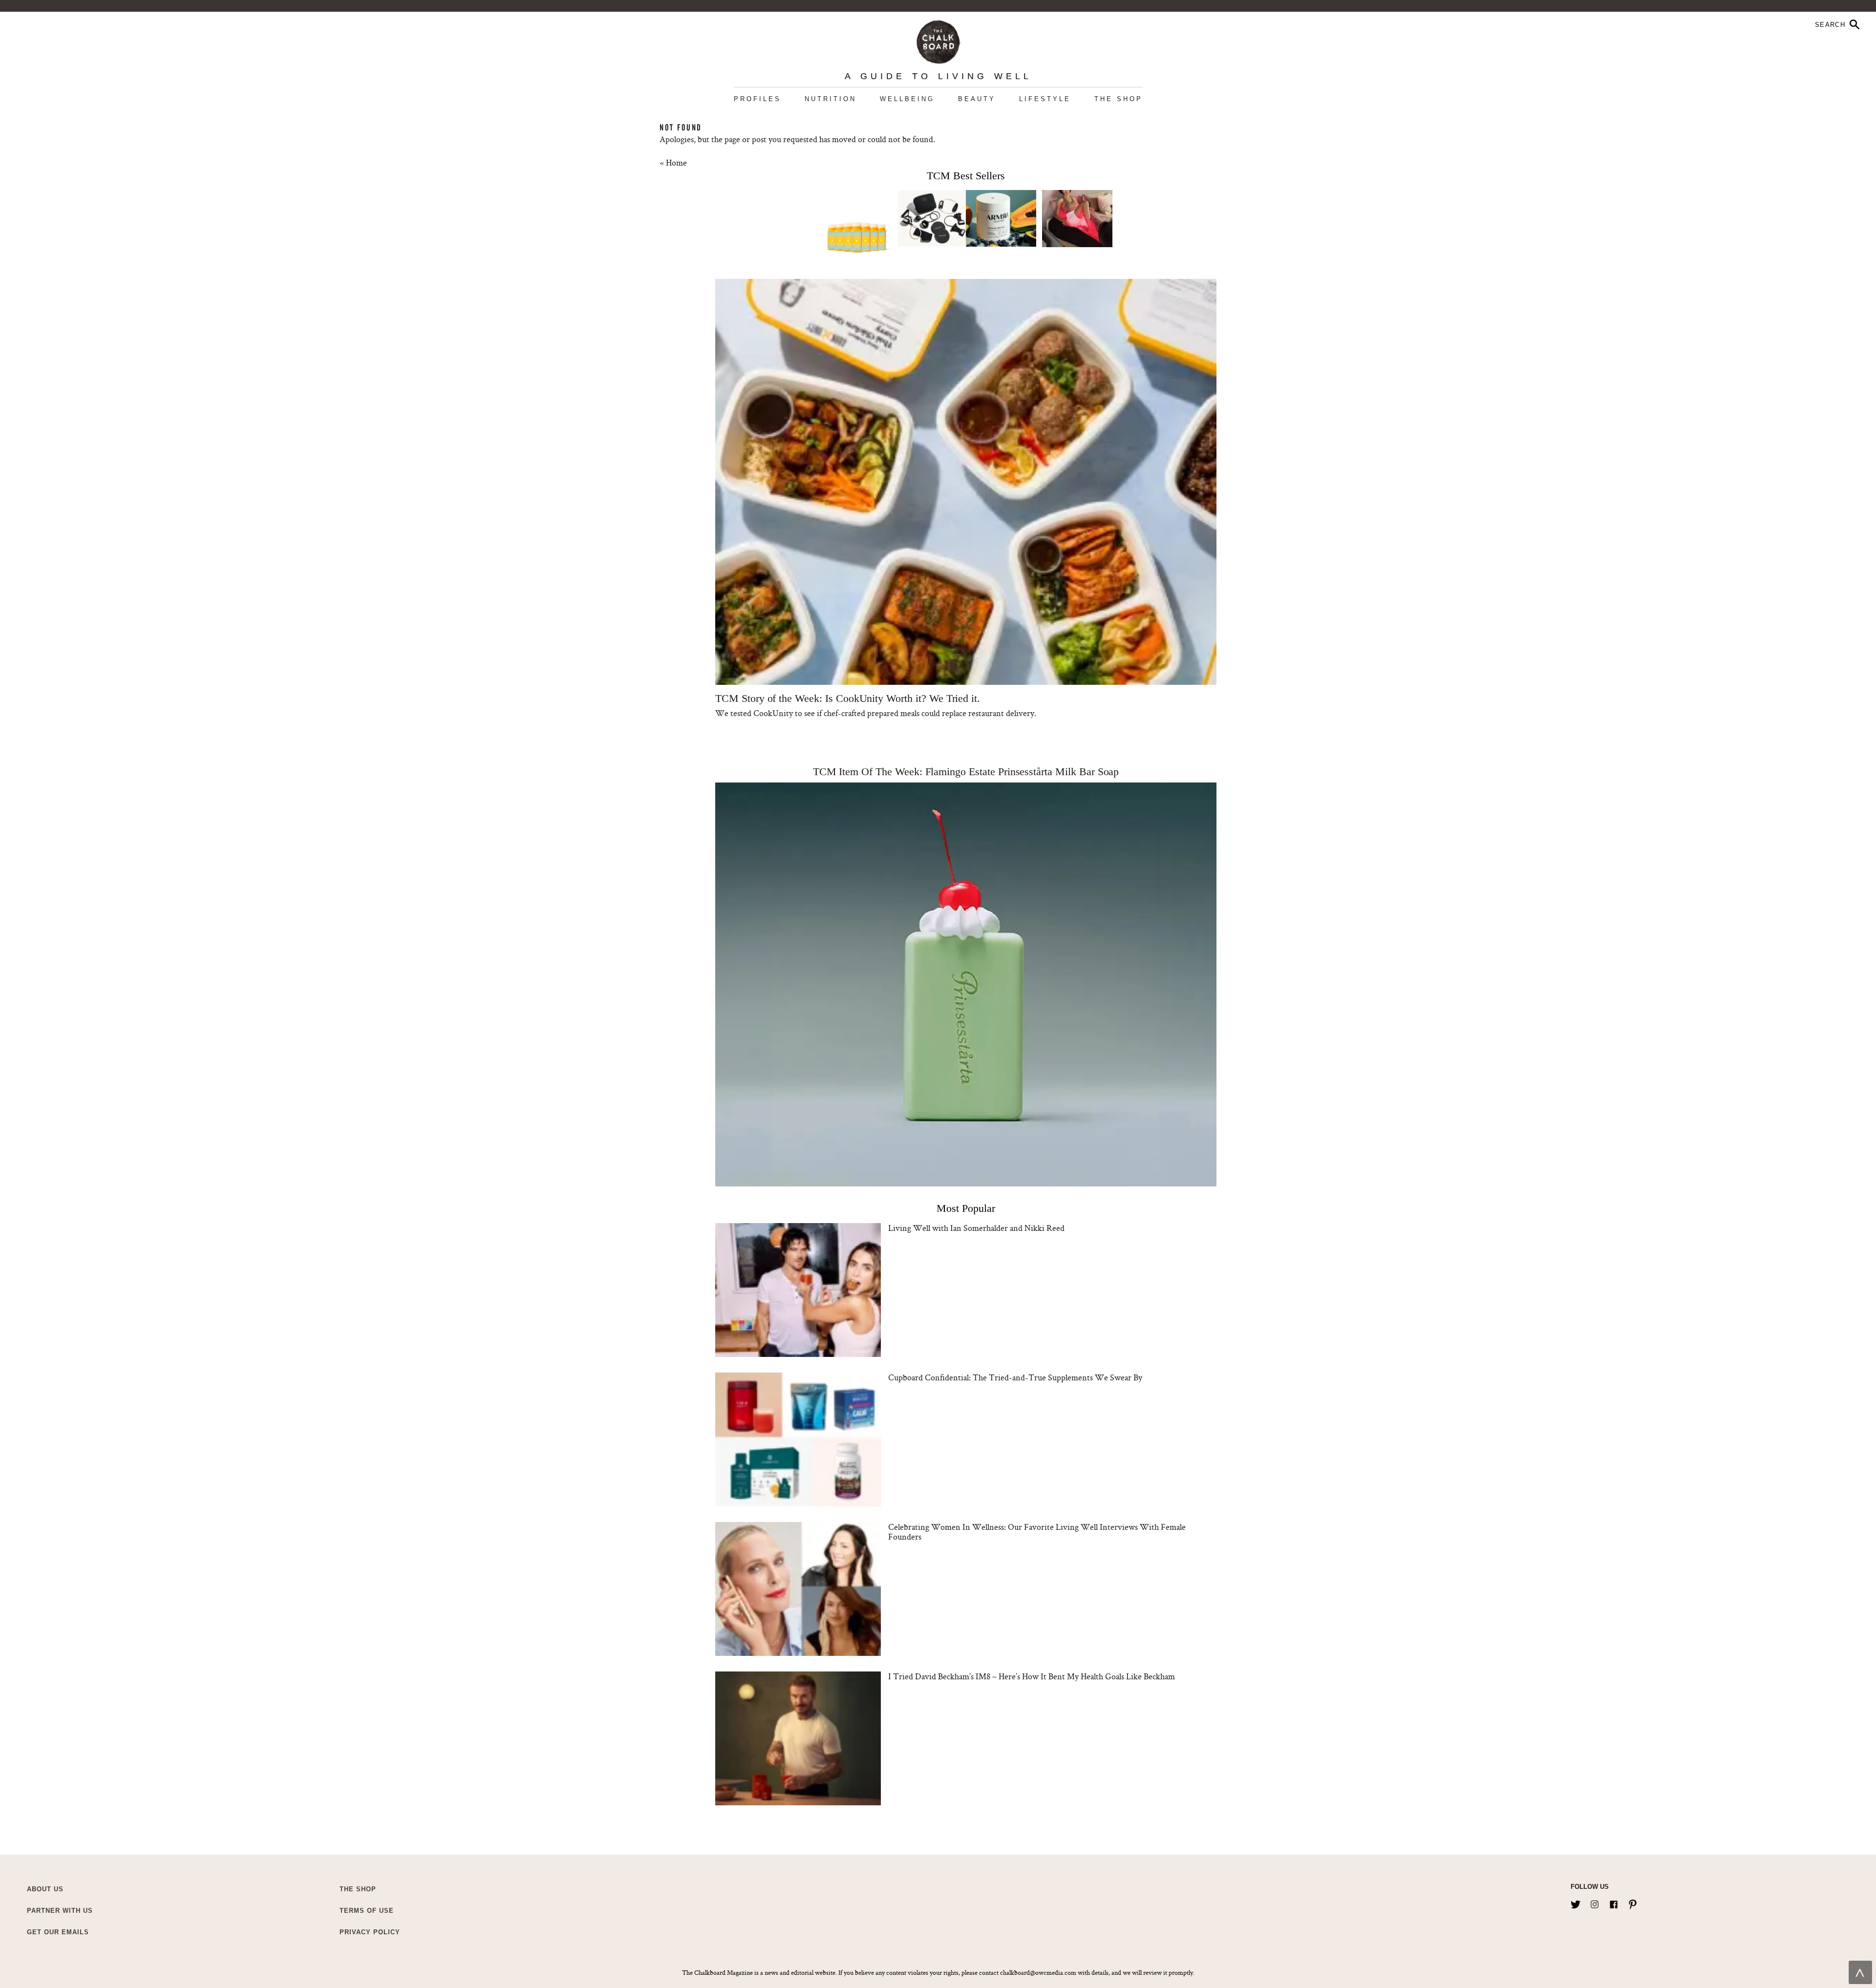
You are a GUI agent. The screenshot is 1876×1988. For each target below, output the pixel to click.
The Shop (1119, 99)
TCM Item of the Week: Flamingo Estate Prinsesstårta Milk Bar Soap (966, 772)
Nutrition (831, 99)
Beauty (977, 99)
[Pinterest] (1633, 1903)
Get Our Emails (58, 1932)
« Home (673, 162)
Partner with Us (60, 1911)
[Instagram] (1595, 1903)
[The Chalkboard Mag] (938, 40)
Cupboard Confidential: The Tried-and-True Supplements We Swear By (1015, 1377)
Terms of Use (367, 1911)
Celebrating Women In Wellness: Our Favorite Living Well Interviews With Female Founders (1037, 1532)
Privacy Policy (370, 1932)
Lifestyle (1045, 99)
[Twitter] (1576, 1903)
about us (45, 1889)
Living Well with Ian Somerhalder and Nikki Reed (976, 1228)
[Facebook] (1614, 1903)
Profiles (757, 99)
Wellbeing (907, 99)
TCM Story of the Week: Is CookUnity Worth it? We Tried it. (848, 698)
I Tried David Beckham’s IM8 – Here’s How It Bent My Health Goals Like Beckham (1032, 1676)
